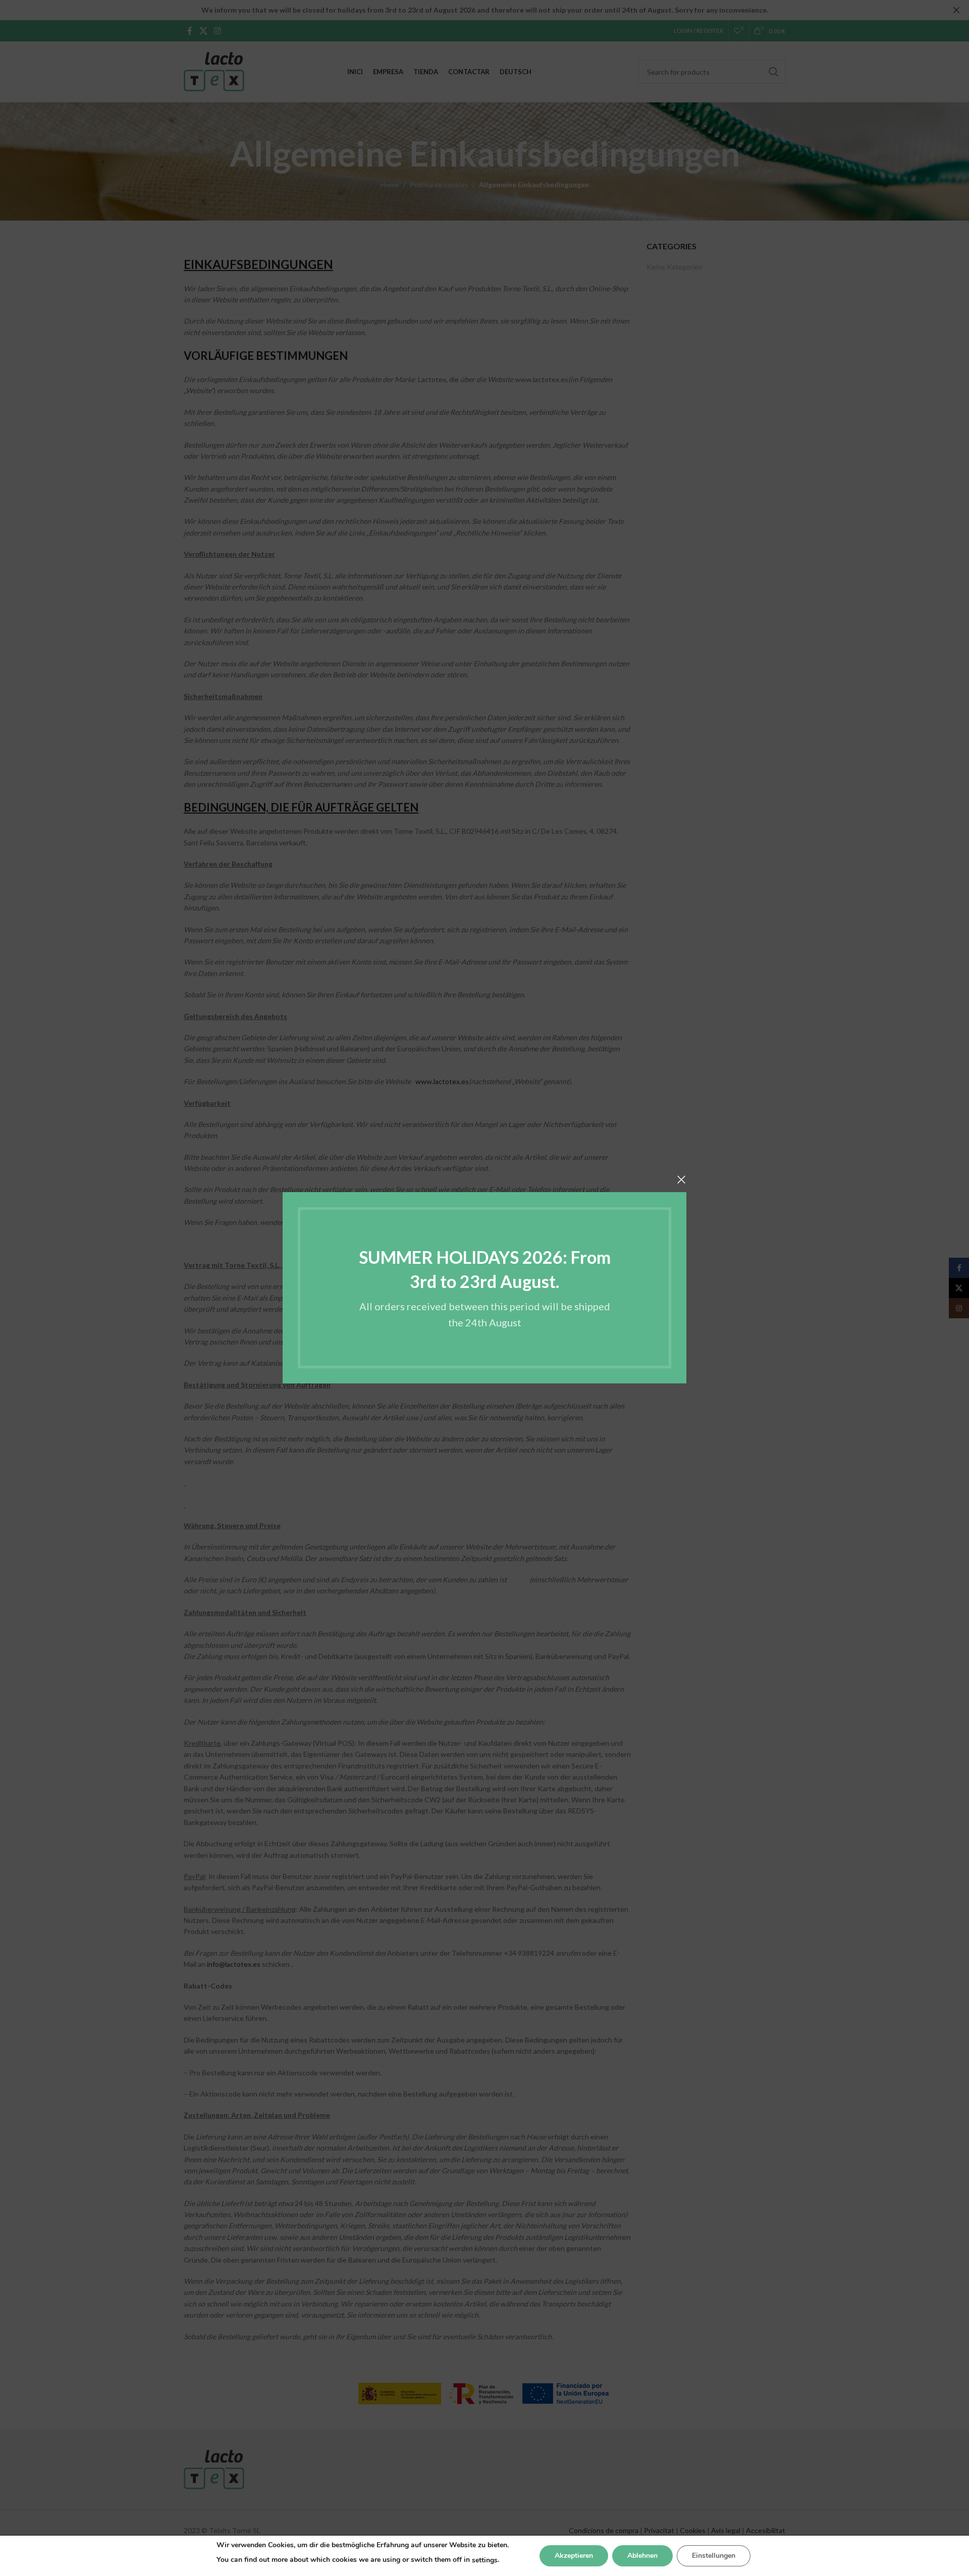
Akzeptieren (574, 2556)
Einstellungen (714, 2556)
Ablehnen (642, 2556)
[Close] (681, 1179)
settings (485, 2560)
